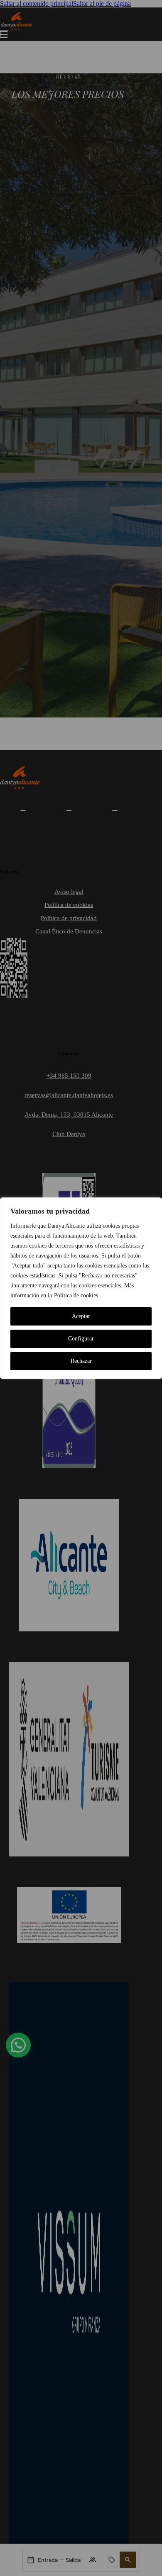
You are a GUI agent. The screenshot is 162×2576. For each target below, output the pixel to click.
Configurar (81, 1339)
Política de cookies (76, 1295)
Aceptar (81, 1316)
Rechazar (81, 1361)
